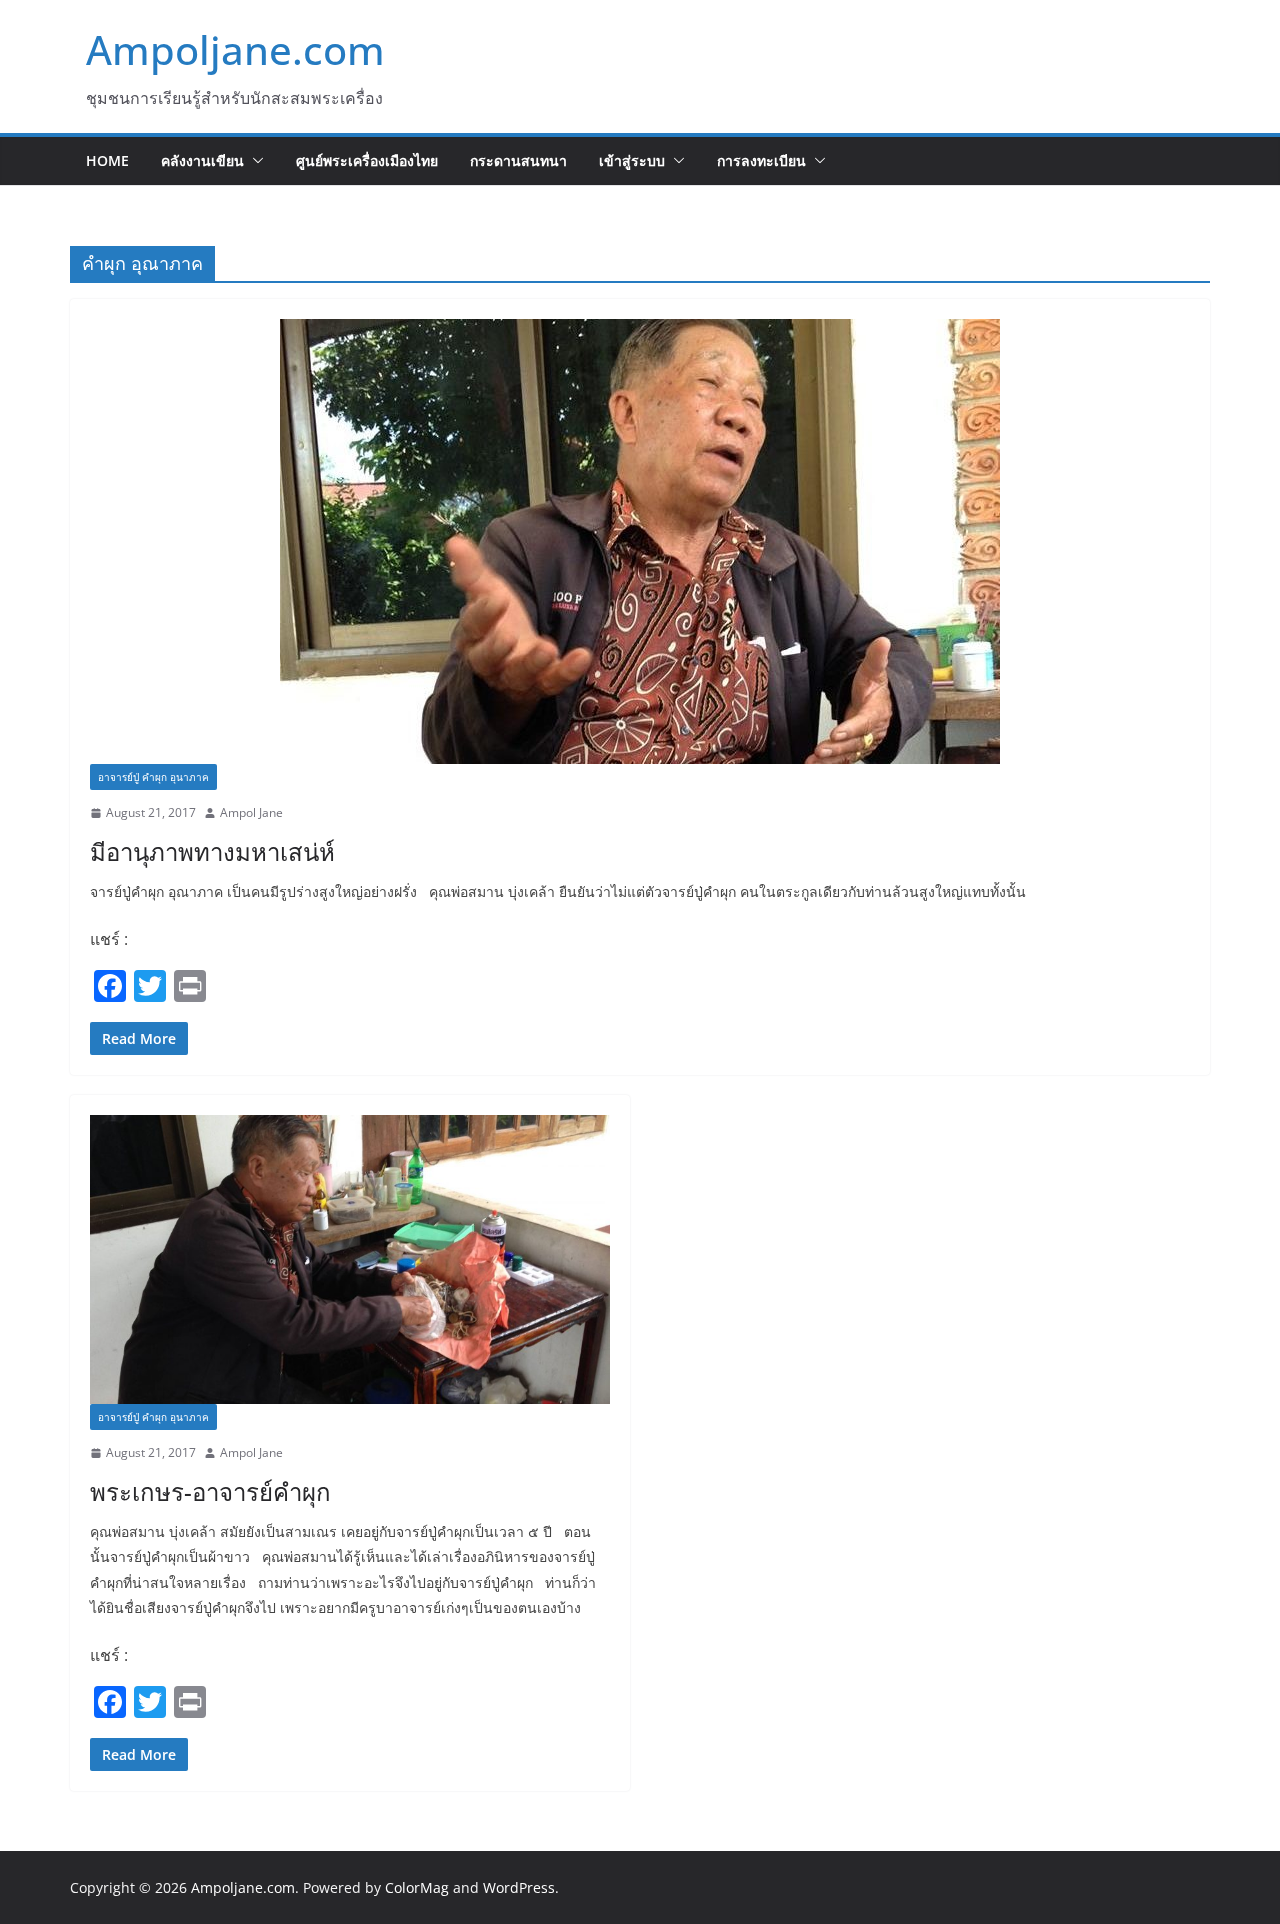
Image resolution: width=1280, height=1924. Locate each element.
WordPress (519, 1887)
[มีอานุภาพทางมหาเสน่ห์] (640, 541)
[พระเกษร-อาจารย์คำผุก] (350, 1259)
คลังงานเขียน (202, 160)
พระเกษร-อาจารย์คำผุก (210, 1491)
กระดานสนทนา (518, 160)
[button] (254, 161)
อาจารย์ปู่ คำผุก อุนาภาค (153, 777)
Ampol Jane (251, 812)
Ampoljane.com (235, 49)
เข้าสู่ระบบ (632, 160)
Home (107, 160)
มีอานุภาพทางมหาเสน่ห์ (212, 851)
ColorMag (417, 1887)
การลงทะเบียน (761, 160)
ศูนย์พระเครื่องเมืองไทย (367, 160)
